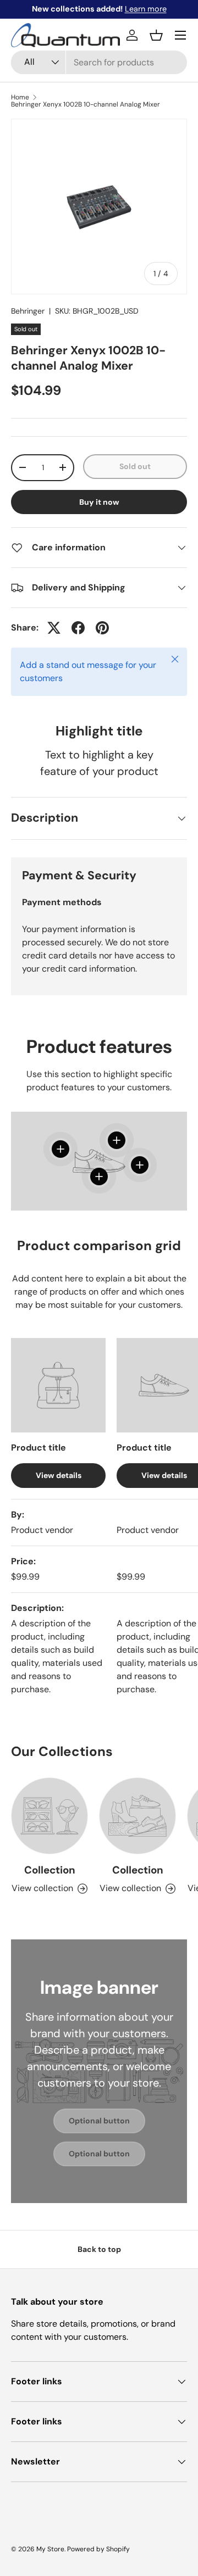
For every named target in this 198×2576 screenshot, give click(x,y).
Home (20, 97)
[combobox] (99, 62)
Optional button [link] (99, 2121)
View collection (42, 1888)
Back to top (99, 2249)
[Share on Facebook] (78, 628)
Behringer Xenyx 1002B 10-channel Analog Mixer (86, 104)
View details (59, 1475)
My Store (50, 2549)
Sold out (135, 466)
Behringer (28, 311)
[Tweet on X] (54, 628)
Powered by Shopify (98, 2549)
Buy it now (99, 502)
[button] (156, 35)
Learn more (146, 9)
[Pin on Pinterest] (102, 628)
